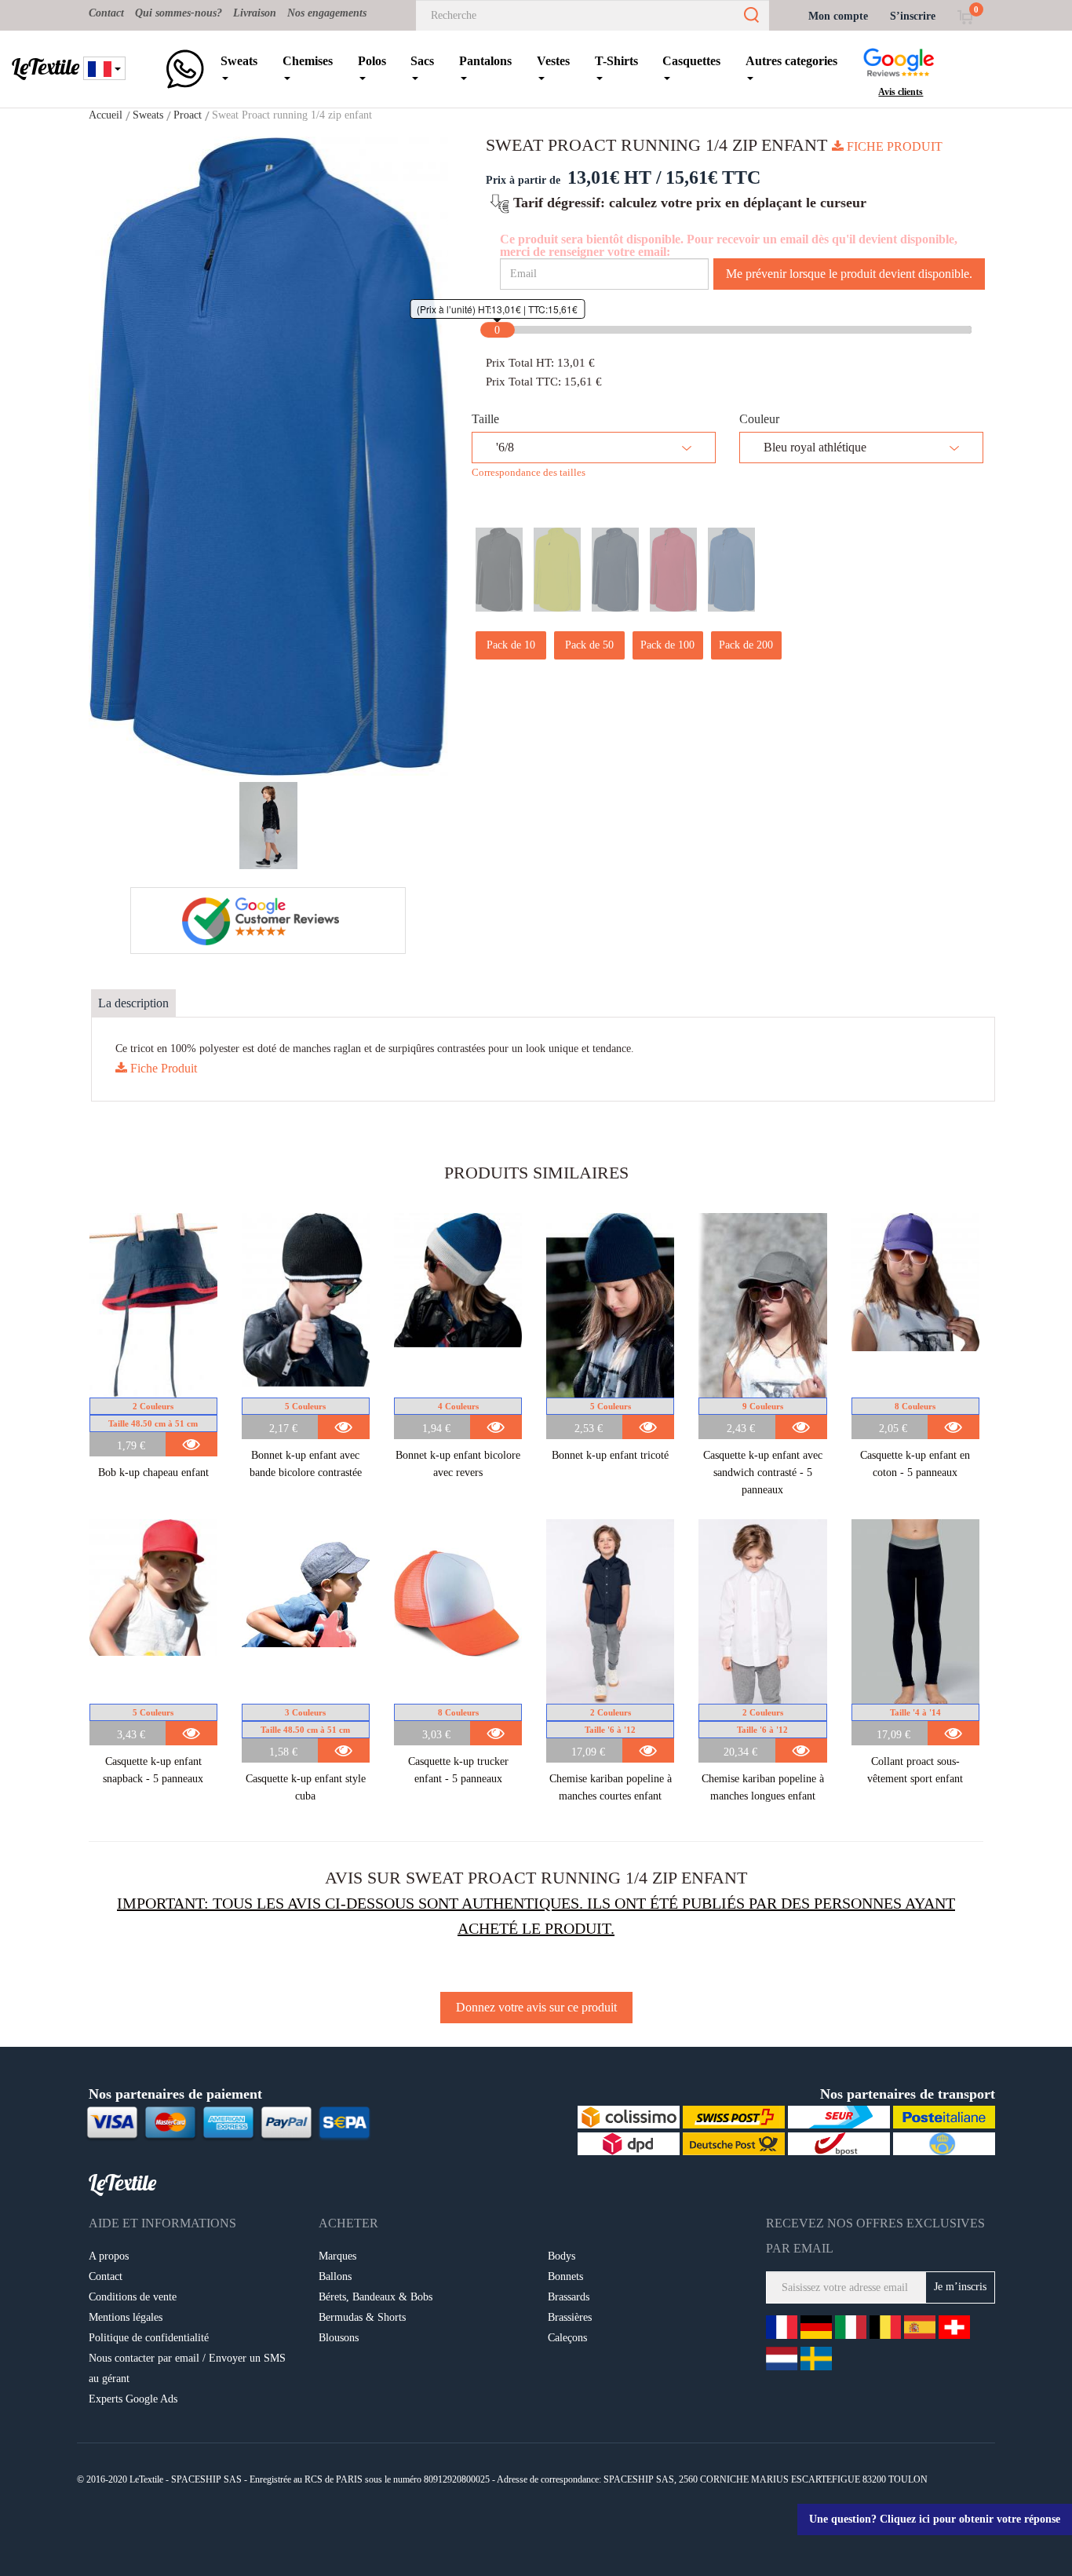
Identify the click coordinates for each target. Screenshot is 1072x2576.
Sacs (422, 61)
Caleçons (567, 2338)
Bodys (562, 2256)
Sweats (239, 61)
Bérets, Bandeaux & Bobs (376, 2297)
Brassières (570, 2317)
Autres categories (791, 61)
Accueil (106, 115)
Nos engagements (327, 13)
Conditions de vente (133, 2297)
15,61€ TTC (713, 177)
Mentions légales (126, 2317)
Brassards (569, 2297)
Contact (106, 13)
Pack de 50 (589, 645)
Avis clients (901, 92)
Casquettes (691, 61)
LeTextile (46, 67)
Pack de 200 (746, 645)
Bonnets (565, 2276)
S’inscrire (913, 16)
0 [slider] (497, 330)
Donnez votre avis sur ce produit (536, 2007)
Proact (188, 115)
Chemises (308, 61)
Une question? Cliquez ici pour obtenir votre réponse (935, 2519)
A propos (109, 2256)
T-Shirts (616, 61)
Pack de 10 (511, 645)
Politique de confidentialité (149, 2338)
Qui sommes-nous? (179, 13)
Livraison (255, 13)
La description (133, 1003)
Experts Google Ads (133, 2399)
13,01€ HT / (614, 177)
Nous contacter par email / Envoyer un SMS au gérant (187, 2368)
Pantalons (485, 61)
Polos (372, 61)
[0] (965, 16)
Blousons (339, 2338)
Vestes (553, 61)
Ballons (335, 2276)
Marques (337, 2256)
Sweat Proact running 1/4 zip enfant (292, 115)
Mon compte (838, 16)
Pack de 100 (667, 645)
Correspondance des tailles (529, 472)
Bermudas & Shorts (362, 2317)
